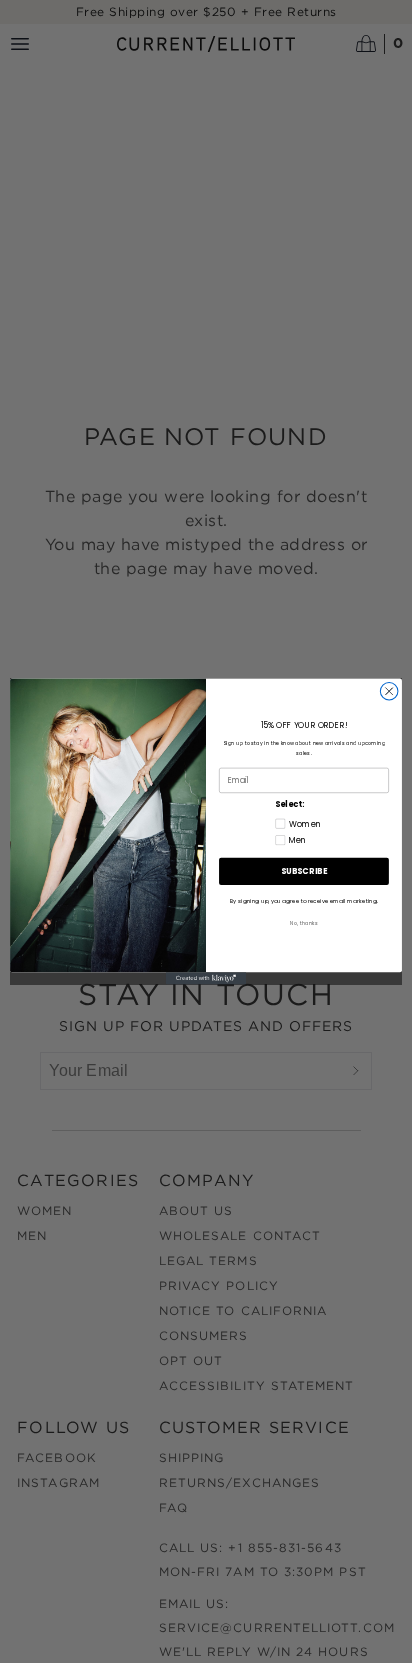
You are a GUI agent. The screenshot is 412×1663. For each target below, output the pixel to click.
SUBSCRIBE (304, 872)
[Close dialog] (389, 692)
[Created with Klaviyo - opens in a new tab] (206, 978)
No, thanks (304, 923)
